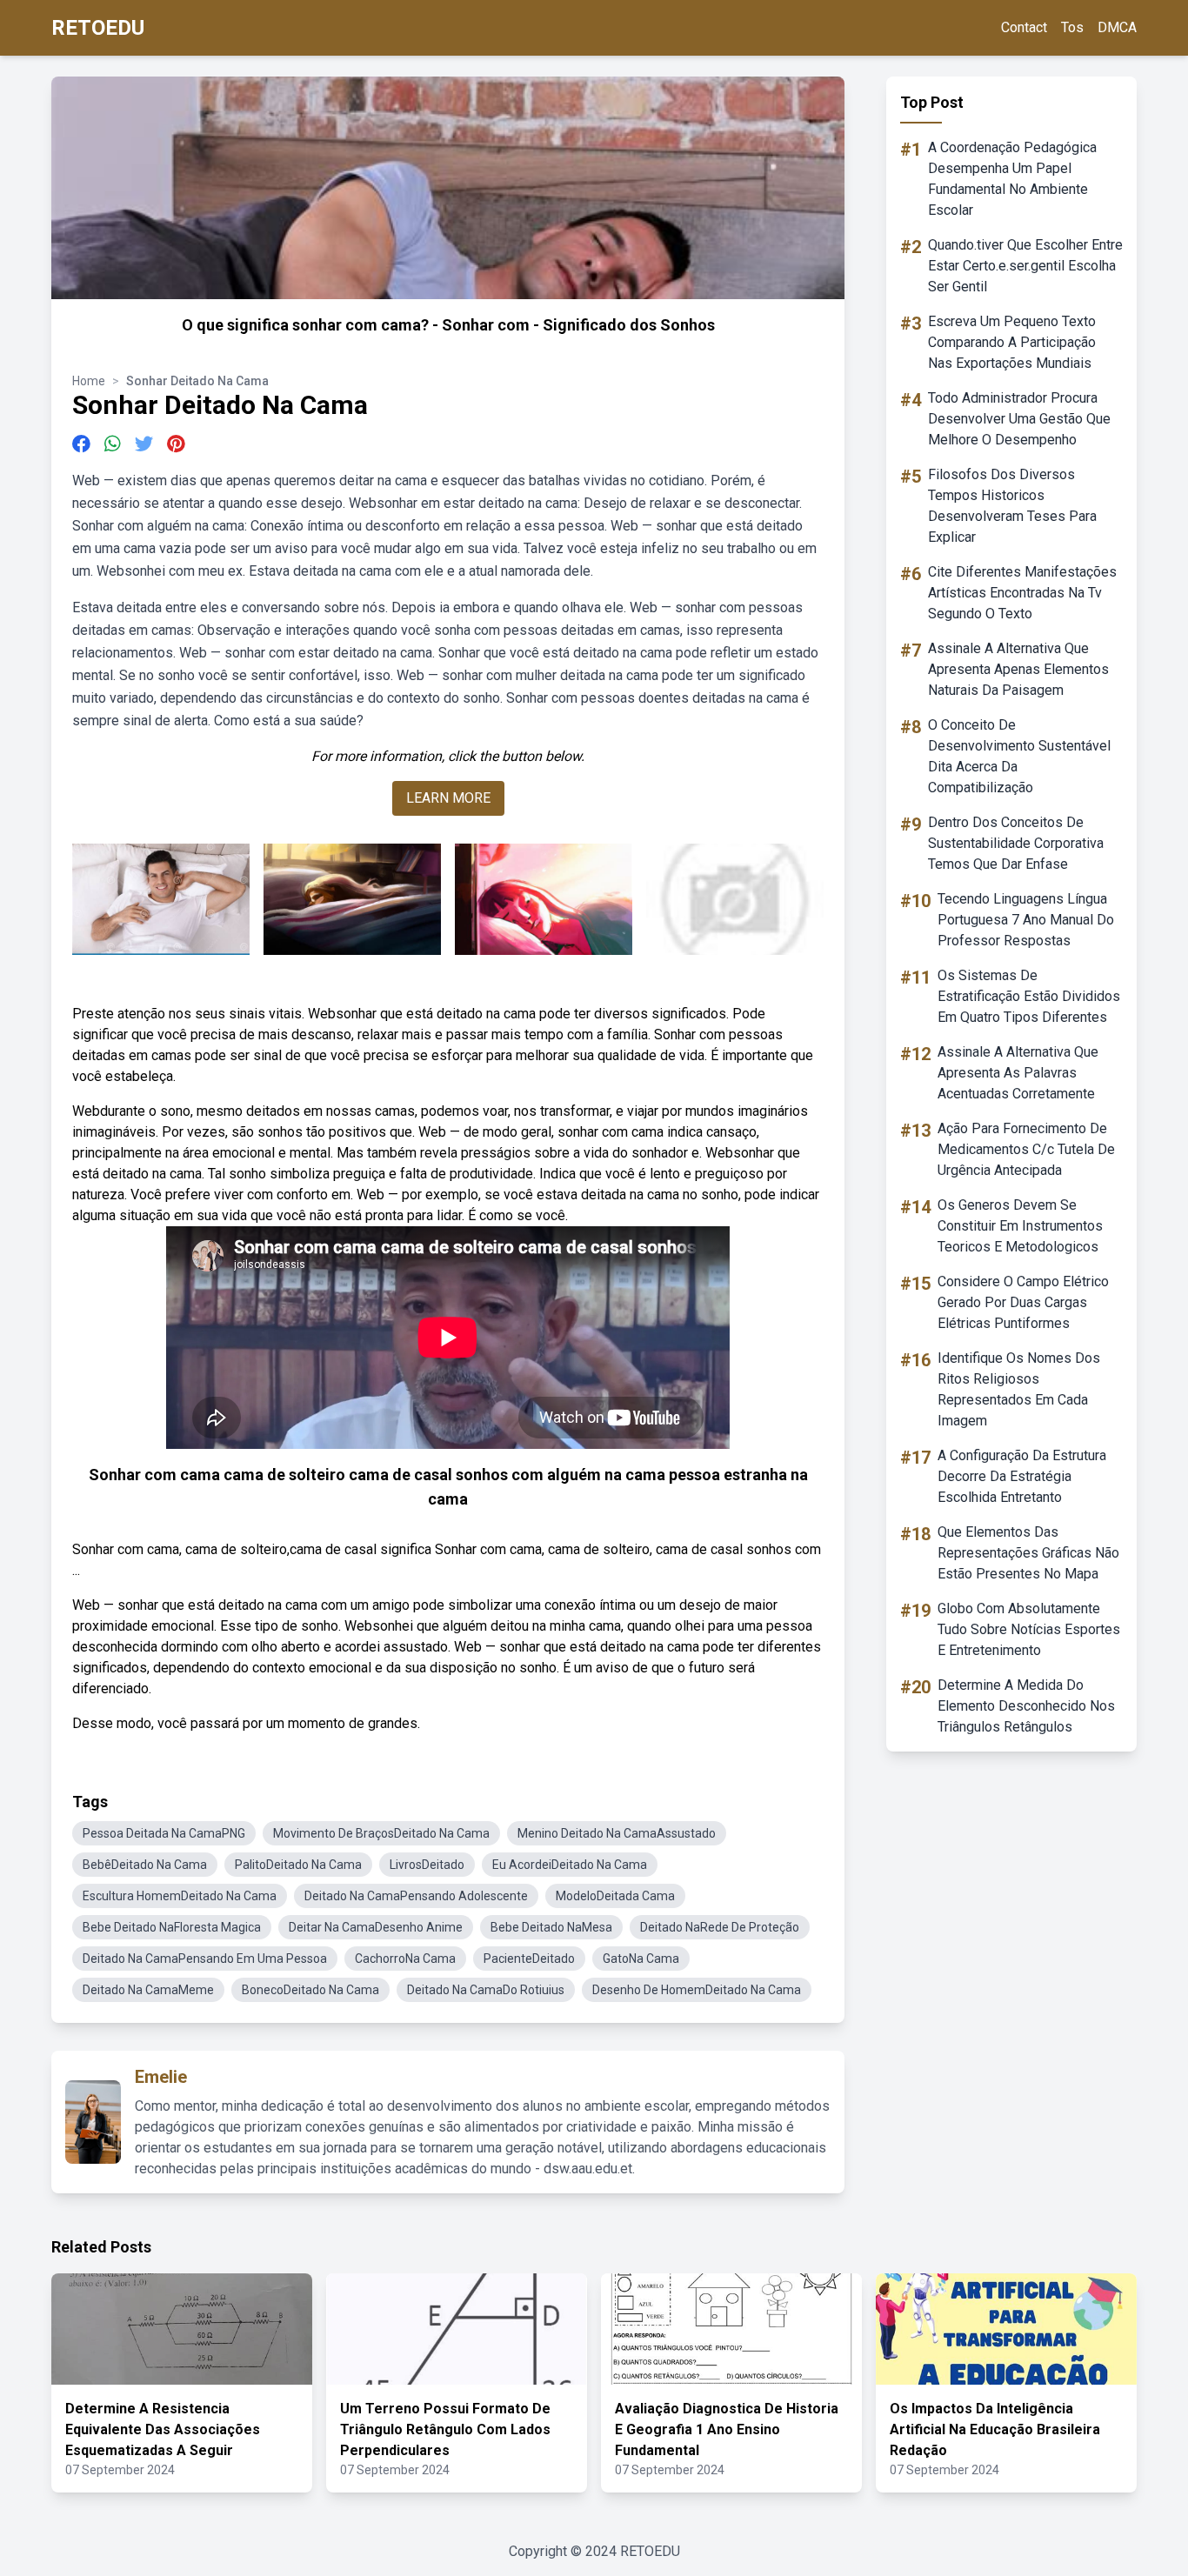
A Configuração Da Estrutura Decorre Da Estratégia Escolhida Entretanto (1022, 1476)
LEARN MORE (448, 798)
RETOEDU (98, 28)
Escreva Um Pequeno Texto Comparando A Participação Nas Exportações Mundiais (1012, 342)
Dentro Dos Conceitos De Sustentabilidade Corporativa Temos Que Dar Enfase (1016, 843)
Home (89, 381)
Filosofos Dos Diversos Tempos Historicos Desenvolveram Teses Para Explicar (1012, 506)
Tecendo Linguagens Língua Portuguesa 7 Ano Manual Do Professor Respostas (1026, 920)
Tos (1072, 27)
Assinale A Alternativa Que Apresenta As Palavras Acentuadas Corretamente (1018, 1073)
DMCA (1117, 27)
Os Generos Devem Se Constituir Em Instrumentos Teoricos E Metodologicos (1020, 1226)
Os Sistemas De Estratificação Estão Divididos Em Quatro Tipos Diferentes (1029, 996)
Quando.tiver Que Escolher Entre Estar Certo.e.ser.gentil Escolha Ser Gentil (1025, 266)
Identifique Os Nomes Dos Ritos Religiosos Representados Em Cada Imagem (1019, 1389)
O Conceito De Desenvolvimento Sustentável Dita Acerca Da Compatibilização (1019, 756)
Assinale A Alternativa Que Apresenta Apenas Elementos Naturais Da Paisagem (1018, 669)
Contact (1024, 27)
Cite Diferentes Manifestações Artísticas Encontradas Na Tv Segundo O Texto (1022, 593)
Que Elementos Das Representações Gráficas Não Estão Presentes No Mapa (1028, 1553)
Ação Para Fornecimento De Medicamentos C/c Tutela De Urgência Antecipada (1026, 1149)
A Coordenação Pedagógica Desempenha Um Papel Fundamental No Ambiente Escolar (1012, 179)
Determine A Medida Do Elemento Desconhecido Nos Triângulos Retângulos (1026, 1706)
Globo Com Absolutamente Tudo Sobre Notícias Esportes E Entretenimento (1029, 1629)
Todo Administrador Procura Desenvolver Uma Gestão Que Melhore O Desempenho (1019, 419)
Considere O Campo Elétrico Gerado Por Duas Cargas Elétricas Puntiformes (1023, 1302)
